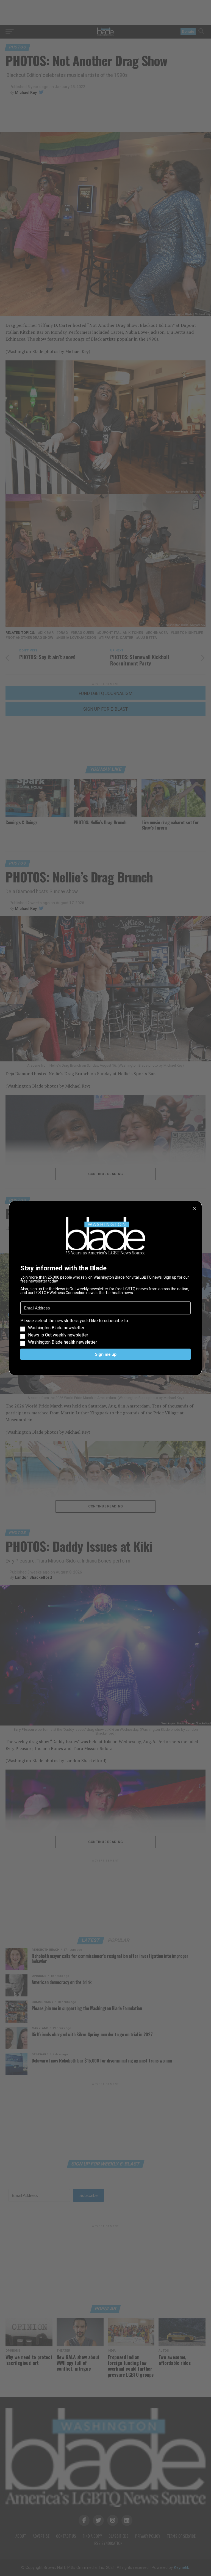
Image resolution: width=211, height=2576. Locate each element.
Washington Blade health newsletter (63, 1342)
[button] (105, 1332)
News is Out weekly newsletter (58, 1335)
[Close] (194, 1208)
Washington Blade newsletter (56, 1328)
